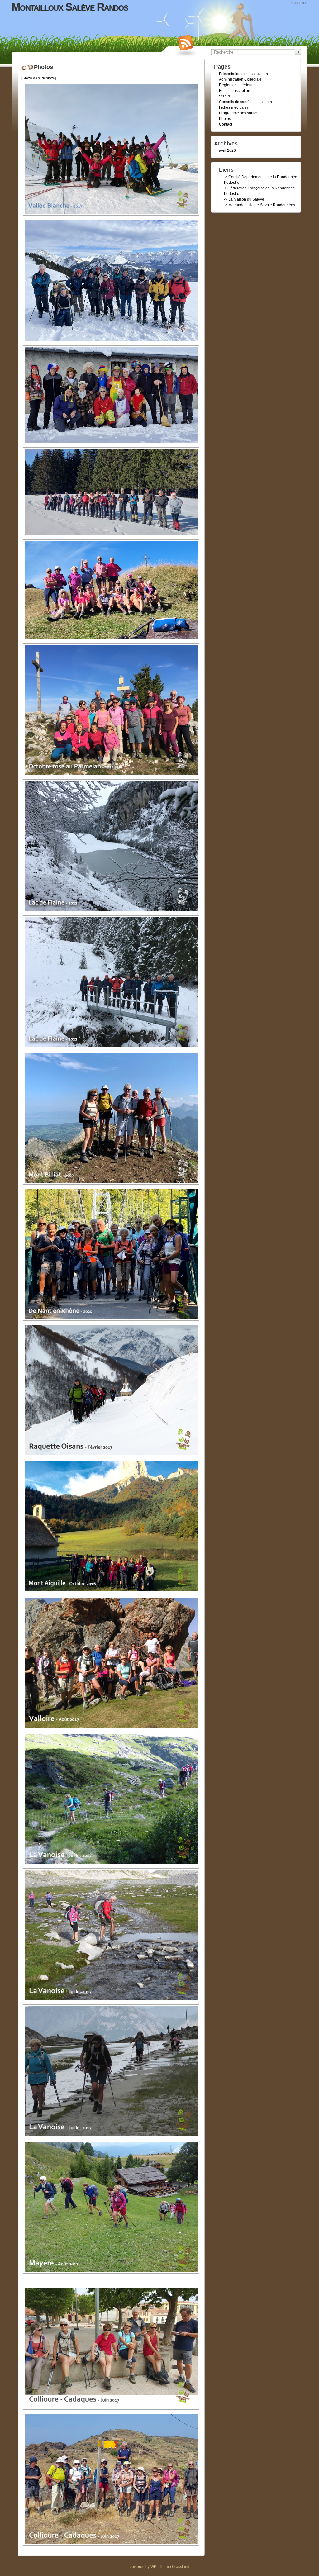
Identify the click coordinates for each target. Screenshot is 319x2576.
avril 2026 (227, 150)
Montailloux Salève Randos (70, 7)
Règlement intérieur (236, 85)
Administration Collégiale (240, 79)
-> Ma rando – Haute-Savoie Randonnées (259, 205)
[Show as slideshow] (39, 78)
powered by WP (143, 2567)
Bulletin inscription (235, 91)
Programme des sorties (239, 113)
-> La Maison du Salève (244, 199)
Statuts (225, 96)
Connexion (299, 3)
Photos (225, 119)
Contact (226, 124)
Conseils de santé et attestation (245, 102)
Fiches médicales (234, 107)
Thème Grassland (174, 2567)
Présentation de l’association (243, 74)
